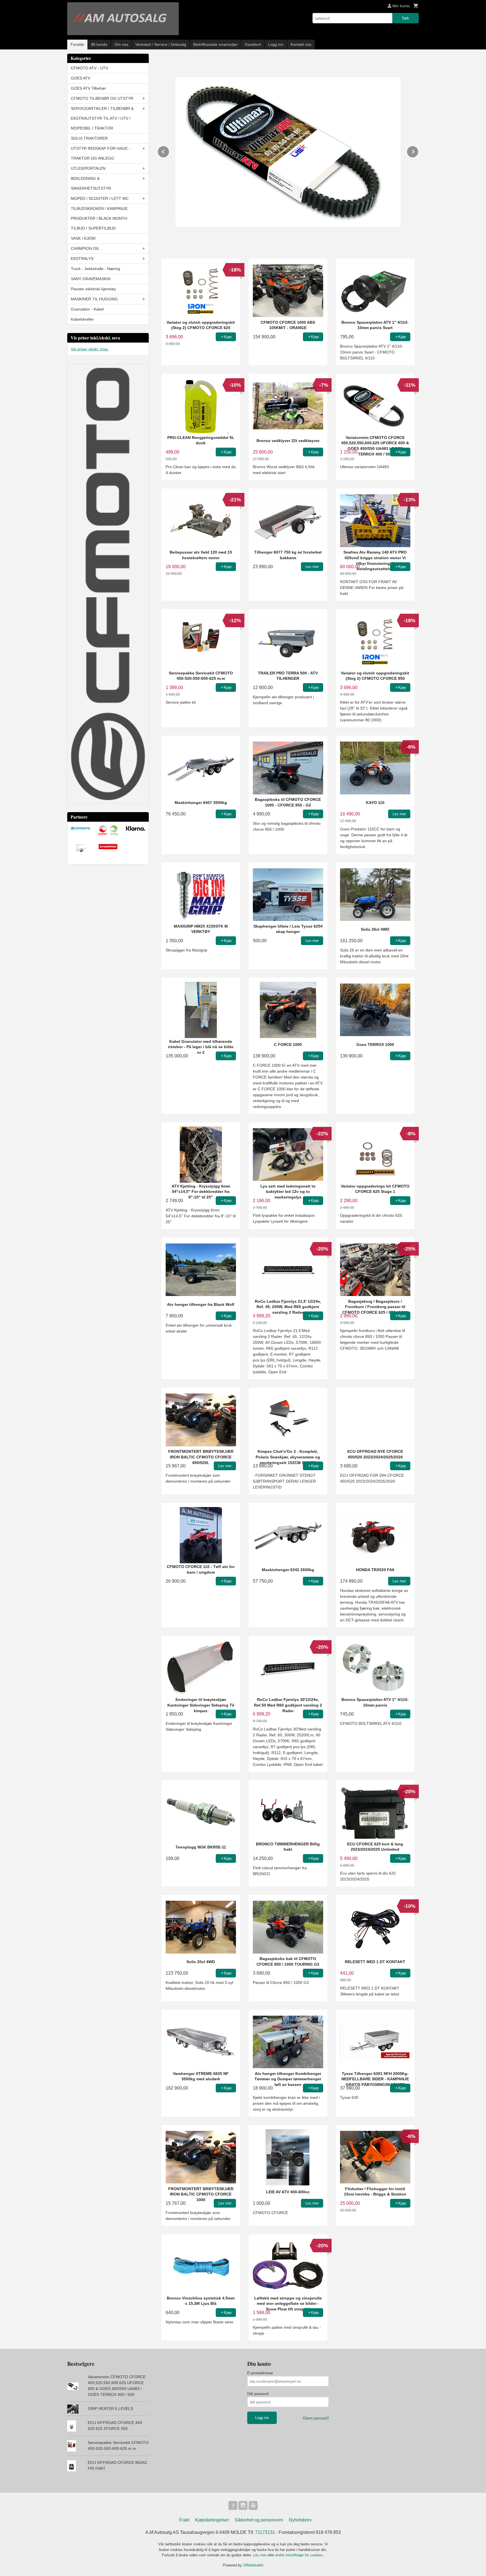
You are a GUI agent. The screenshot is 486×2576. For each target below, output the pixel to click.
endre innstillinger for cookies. (300, 2555)
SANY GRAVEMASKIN (91, 279)
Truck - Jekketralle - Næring (95, 269)
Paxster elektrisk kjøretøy (93, 289)
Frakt (184, 2520)
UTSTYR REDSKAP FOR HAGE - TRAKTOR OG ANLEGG (101, 153)
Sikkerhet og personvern (259, 2520)
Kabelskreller (82, 319)
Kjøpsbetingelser (212, 2520)
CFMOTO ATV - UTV (89, 68)
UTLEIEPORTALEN (88, 168)
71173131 (265, 2532)
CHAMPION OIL (85, 248)
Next (418, 151)
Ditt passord (258, 2394)
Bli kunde (99, 44)
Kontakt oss (301, 44)
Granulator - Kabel (87, 309)
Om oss (121, 44)
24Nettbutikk (253, 2565)
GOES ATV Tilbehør (88, 88)
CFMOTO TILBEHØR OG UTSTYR (102, 98)
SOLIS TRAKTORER (89, 138)
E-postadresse (260, 2373)
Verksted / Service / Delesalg (161, 44)
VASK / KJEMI (83, 238)
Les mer (260, 2555)
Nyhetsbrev (300, 2520)
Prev (169, 151)
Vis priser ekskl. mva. (90, 349)
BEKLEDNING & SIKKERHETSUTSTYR (91, 183)
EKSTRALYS (82, 259)
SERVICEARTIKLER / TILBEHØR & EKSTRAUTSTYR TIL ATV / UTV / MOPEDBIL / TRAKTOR (102, 118)
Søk (405, 18)
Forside (77, 44)
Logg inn (276, 44)
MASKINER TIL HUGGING (94, 299)
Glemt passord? (316, 2418)
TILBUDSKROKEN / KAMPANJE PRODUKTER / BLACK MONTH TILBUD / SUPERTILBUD (99, 218)
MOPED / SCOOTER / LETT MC (100, 198)
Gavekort (253, 44)
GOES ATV (81, 78)
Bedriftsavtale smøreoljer (215, 44)
